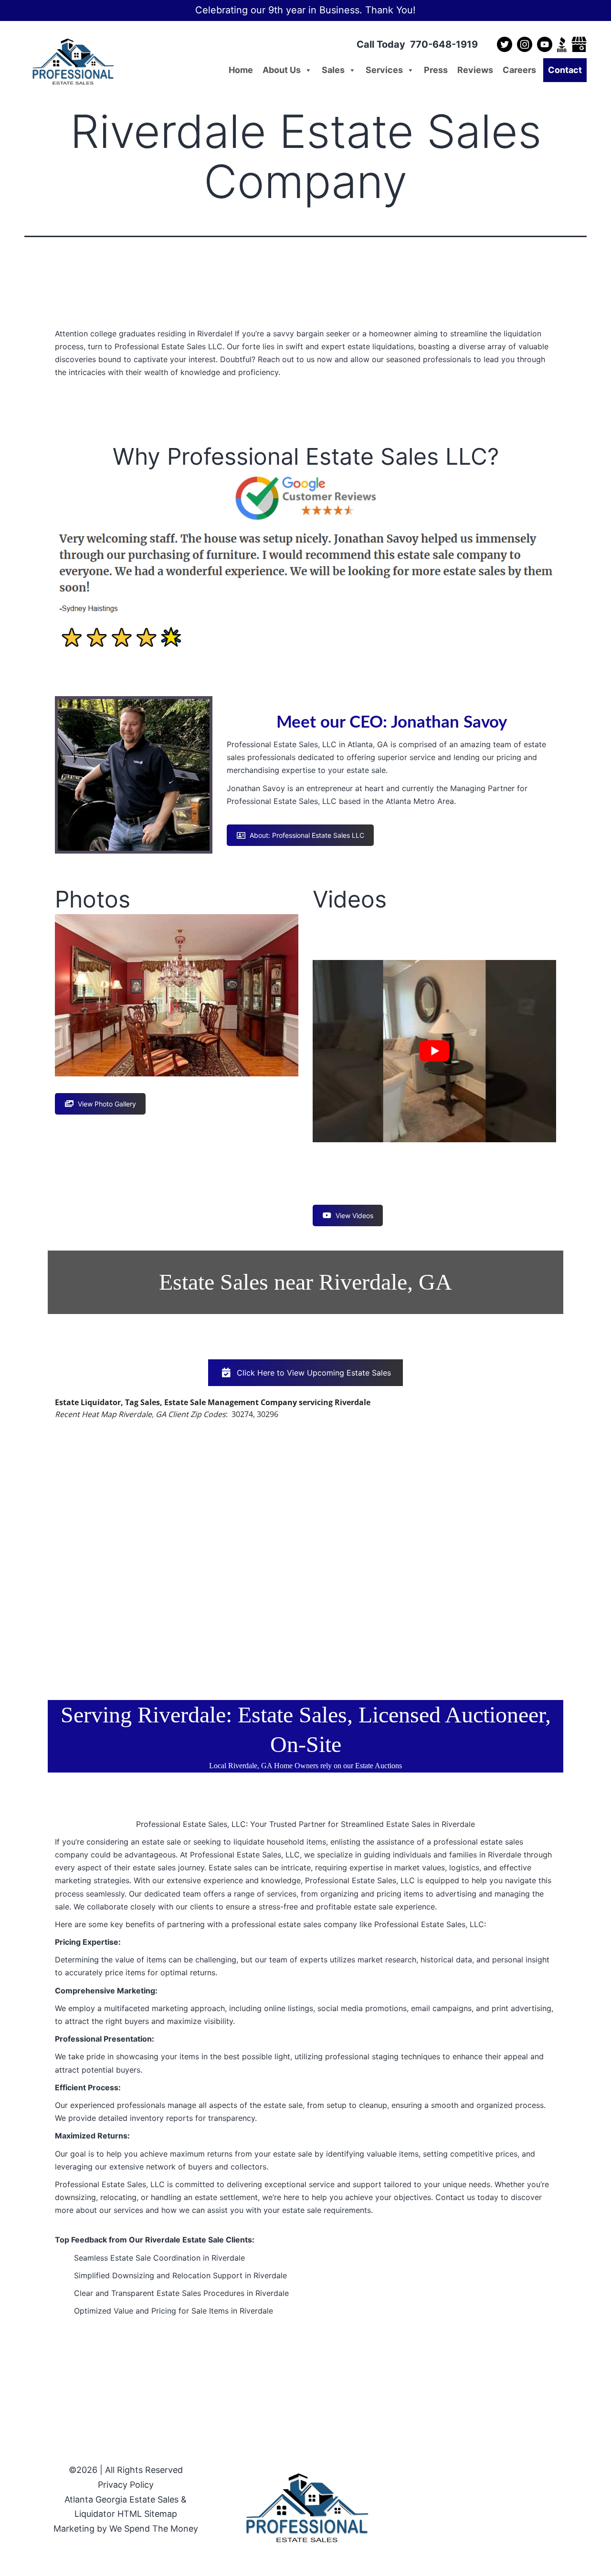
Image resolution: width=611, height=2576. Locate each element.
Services (384, 70)
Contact (565, 70)
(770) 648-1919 (305, 410)
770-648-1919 (444, 44)
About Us (282, 70)
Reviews (475, 70)
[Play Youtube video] (434, 1051)
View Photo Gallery (107, 1104)
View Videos (354, 1215)
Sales (333, 70)
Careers (519, 70)
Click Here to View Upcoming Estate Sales (314, 1373)
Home (241, 70)
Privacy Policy (126, 2485)
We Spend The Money (154, 2529)
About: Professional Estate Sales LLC (307, 835)
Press (436, 70)
